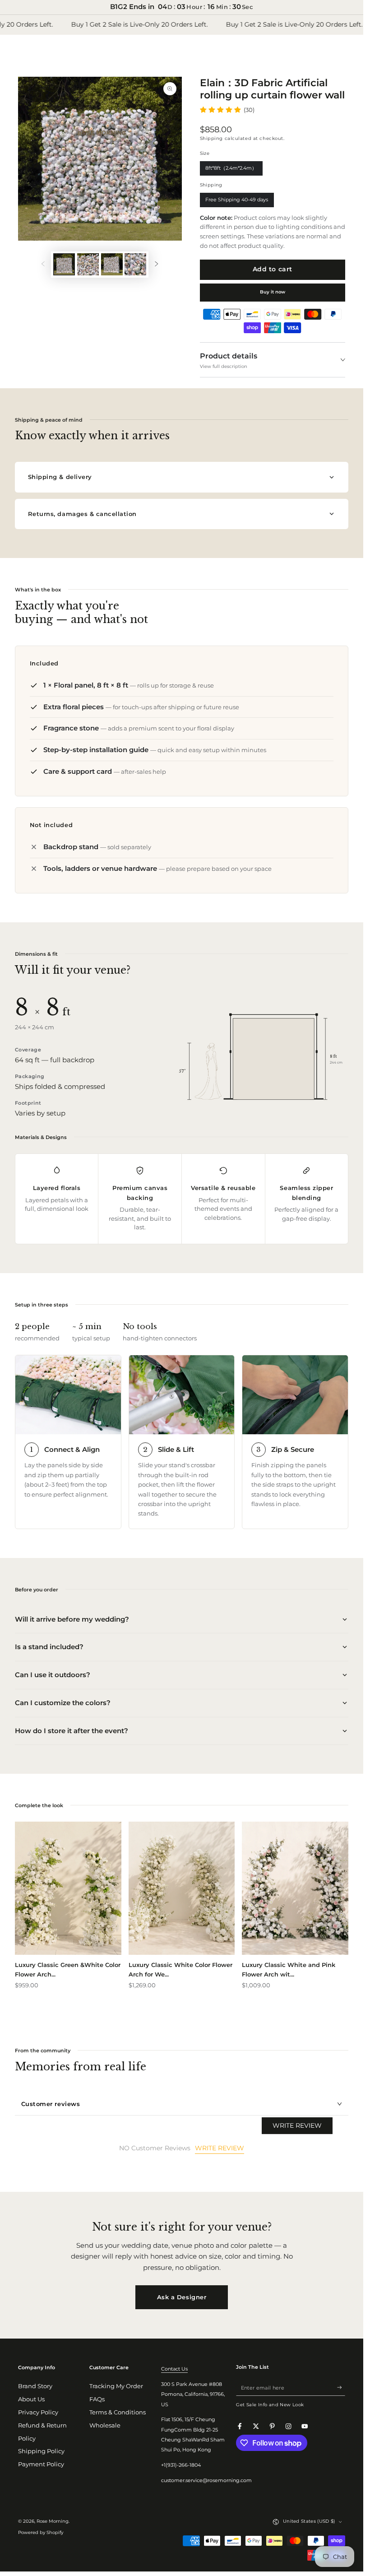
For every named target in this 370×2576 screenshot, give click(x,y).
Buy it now (273, 292)
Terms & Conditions (118, 2412)
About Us (31, 2399)
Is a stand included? (49, 1647)
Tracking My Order (116, 2386)
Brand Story (35, 2386)
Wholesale (105, 2425)
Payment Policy (41, 2464)
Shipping (211, 138)
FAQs (97, 2399)
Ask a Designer (182, 2297)
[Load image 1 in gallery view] (64, 264)
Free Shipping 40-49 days (237, 202)
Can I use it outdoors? (53, 1675)
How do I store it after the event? (72, 1731)
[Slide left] (43, 264)
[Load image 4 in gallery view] (135, 264)
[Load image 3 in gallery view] (112, 264)
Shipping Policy (41, 2451)
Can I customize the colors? (63, 1703)
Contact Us (174, 2369)
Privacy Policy (38, 2412)
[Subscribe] (341, 2388)
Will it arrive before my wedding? (72, 1619)
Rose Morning (53, 2521)
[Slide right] (156, 264)
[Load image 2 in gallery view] (88, 264)
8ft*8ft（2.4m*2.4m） (231, 170)
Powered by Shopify (41, 2532)
